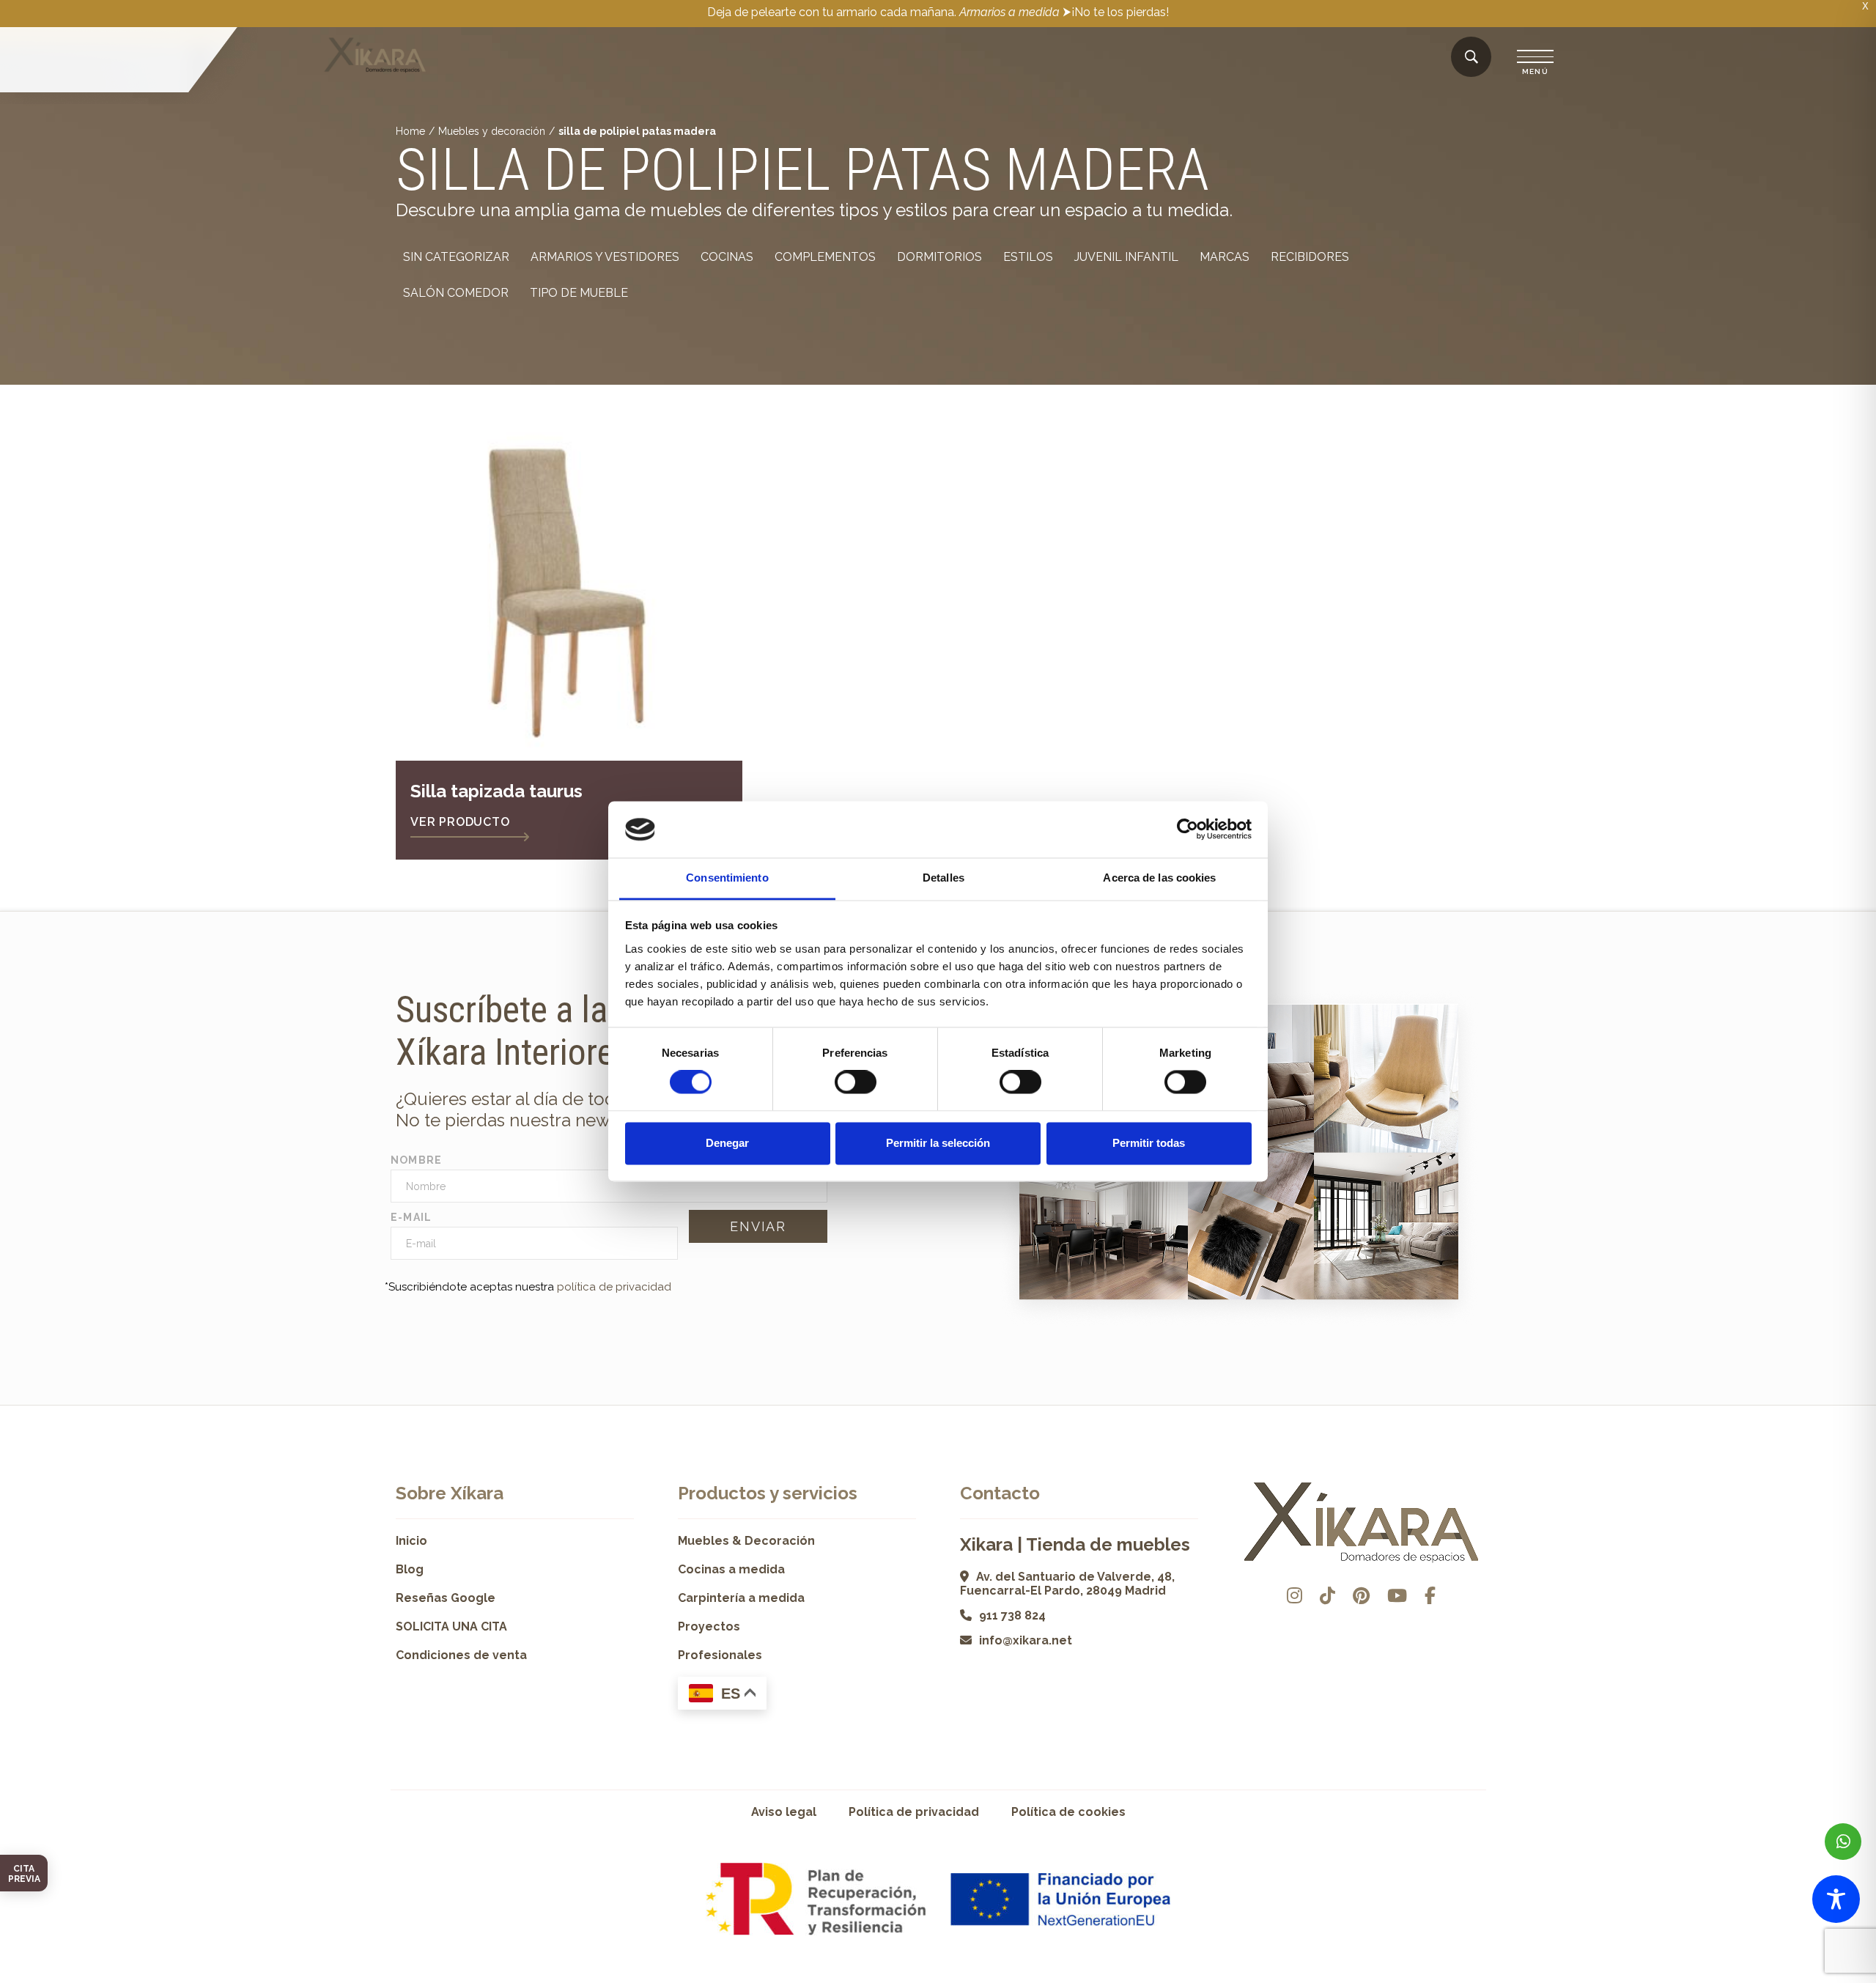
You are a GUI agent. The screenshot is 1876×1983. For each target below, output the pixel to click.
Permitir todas (1149, 1143)
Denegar (727, 1143)
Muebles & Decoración (746, 1541)
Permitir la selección (938, 1143)
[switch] (856, 1082)
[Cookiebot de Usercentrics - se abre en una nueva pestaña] (1188, 830)
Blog (410, 1569)
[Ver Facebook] (1430, 1596)
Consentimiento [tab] (727, 878)
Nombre (417, 1160)
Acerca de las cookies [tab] (1159, 878)
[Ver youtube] (1397, 1596)
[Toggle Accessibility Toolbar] (1836, 1899)
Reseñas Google (446, 1598)
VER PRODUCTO (460, 822)
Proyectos (709, 1626)
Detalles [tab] (943, 878)
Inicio (411, 1541)
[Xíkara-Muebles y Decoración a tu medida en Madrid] (375, 56)
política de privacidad (614, 1287)
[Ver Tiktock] (1327, 1596)
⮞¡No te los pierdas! (1116, 12)
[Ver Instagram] (1295, 1596)
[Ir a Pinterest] (1361, 1596)
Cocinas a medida (731, 1569)
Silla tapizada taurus (496, 791)
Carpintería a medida (741, 1598)
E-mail (411, 1217)
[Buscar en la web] (1471, 58)
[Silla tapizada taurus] (569, 587)
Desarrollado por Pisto (1443, 1978)
